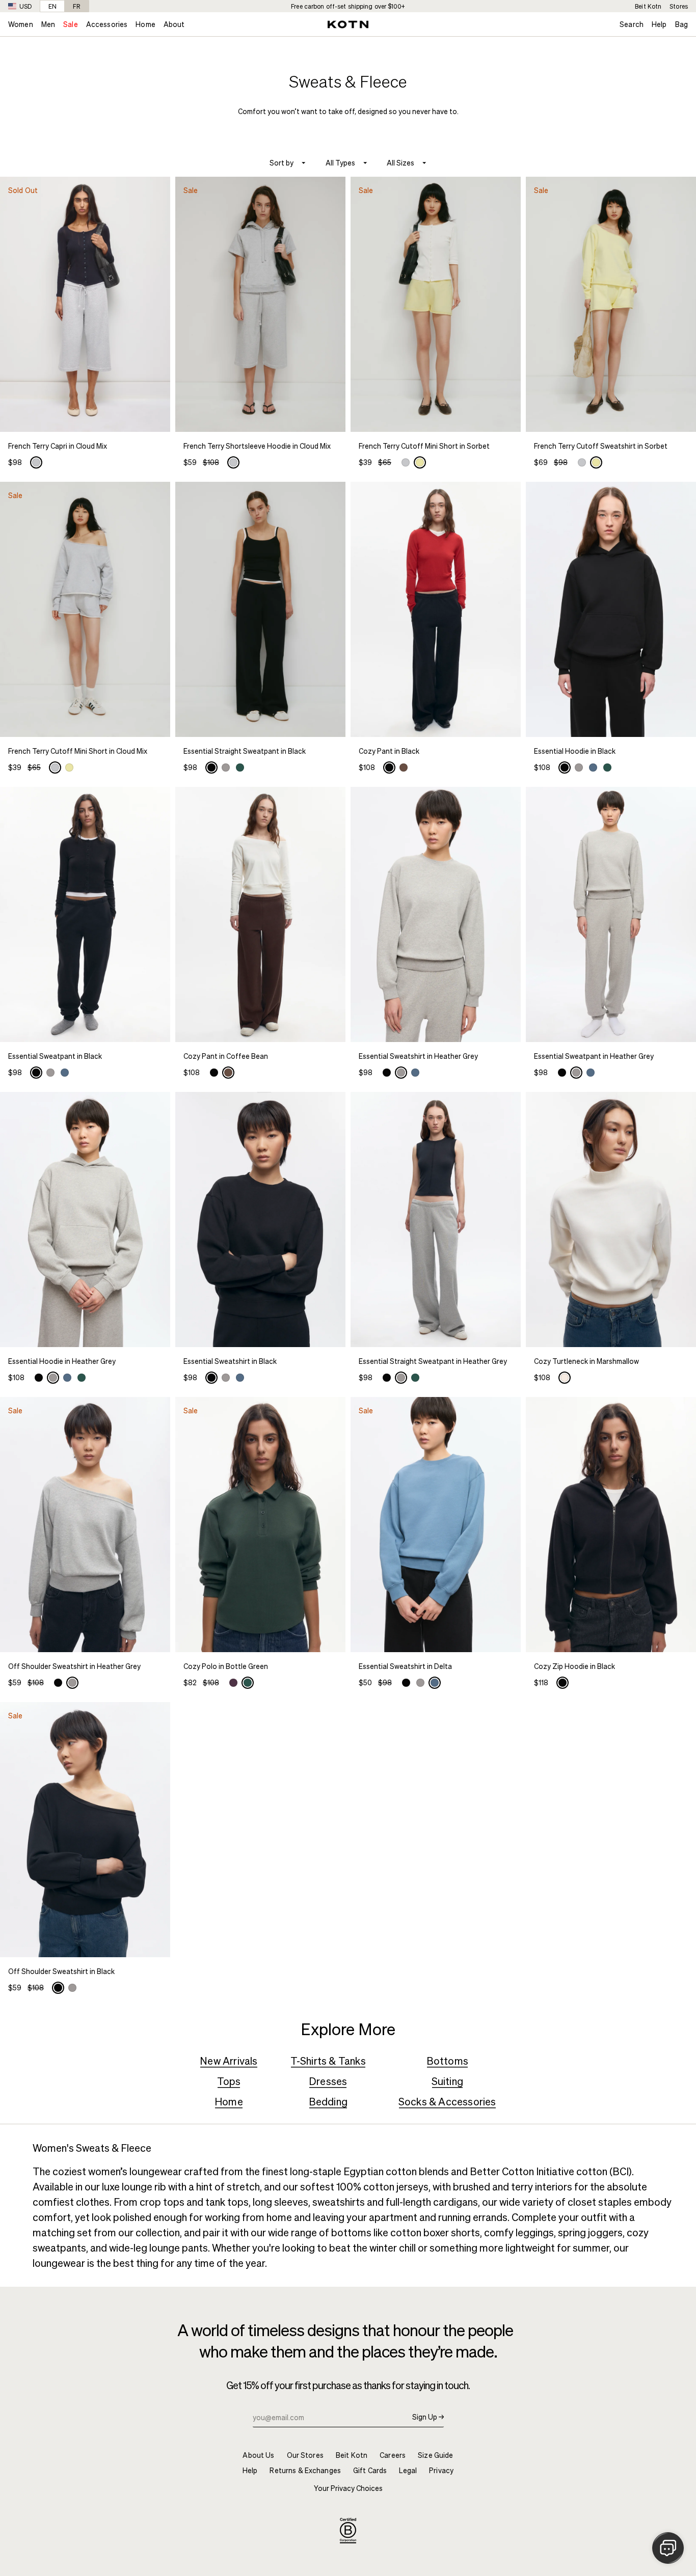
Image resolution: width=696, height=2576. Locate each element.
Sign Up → (428, 2417)
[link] (85, 186)
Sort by (282, 163)
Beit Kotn (648, 6)
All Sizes (400, 163)
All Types (340, 163)
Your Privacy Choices (348, 2488)
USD (25, 6)
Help (659, 24)
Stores (679, 6)
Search (632, 24)
